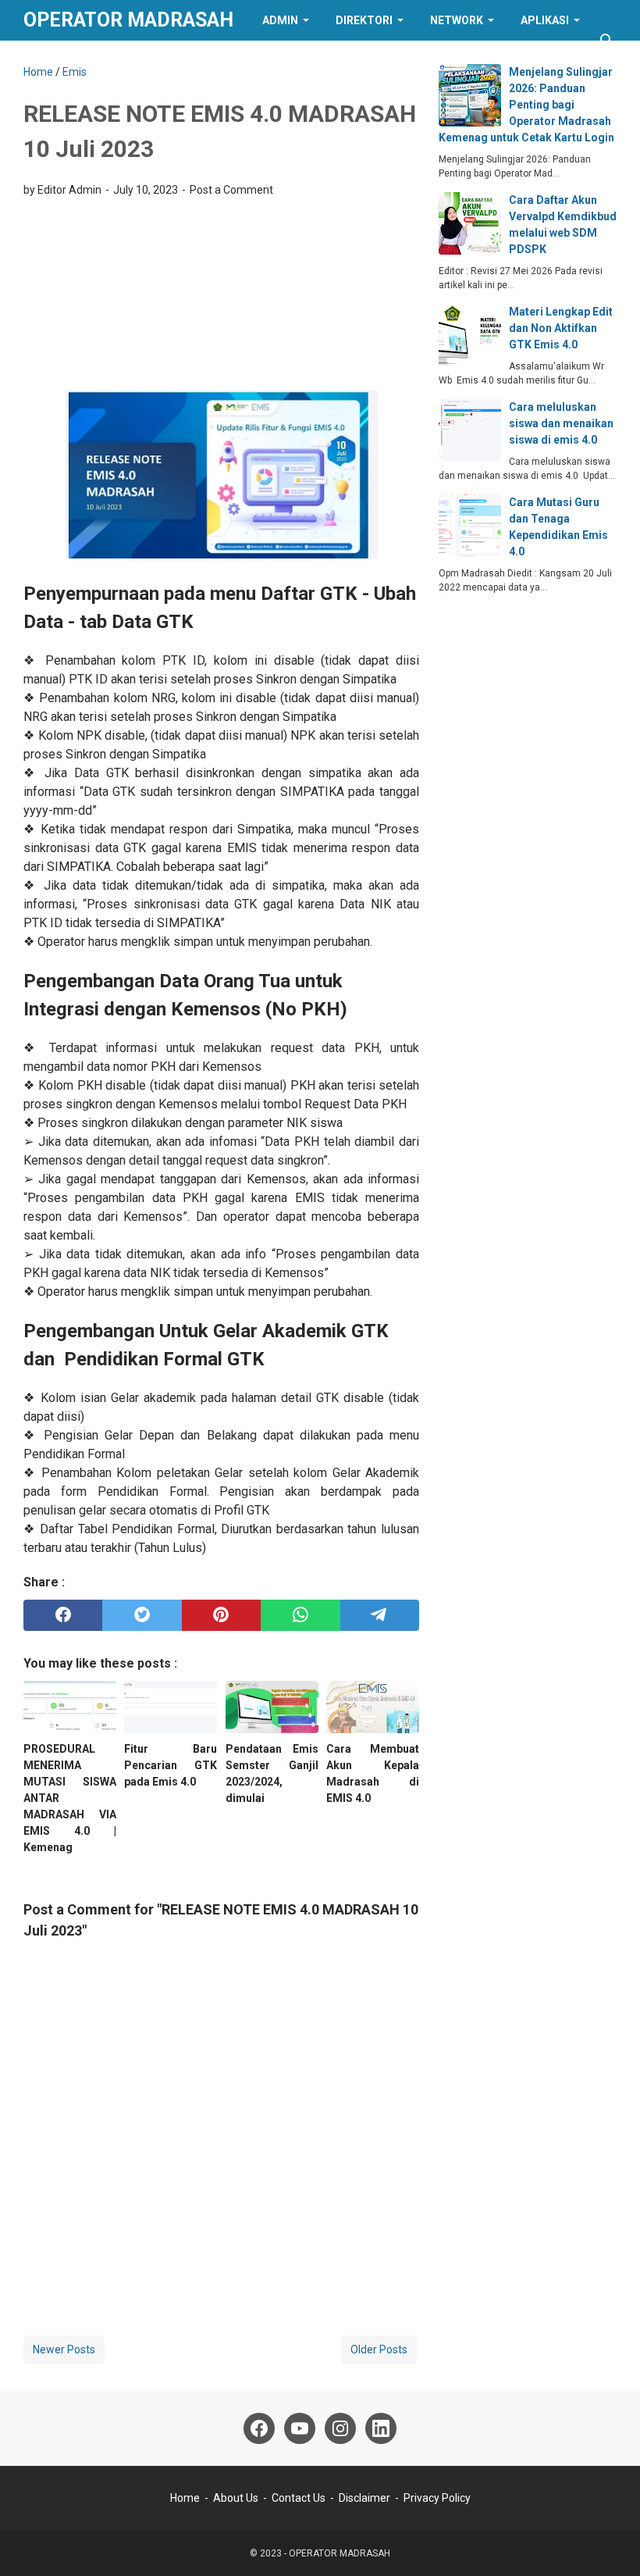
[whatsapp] (300, 1615)
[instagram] (340, 2428)
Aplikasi (545, 20)
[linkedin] (381, 2428)
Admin (280, 20)
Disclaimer (364, 2498)
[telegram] (380, 1615)
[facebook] (63, 1615)
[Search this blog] (607, 41)
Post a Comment (231, 190)
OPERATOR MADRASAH (128, 20)
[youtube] (300, 2428)
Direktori (364, 20)
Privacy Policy (437, 2498)
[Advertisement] (221, 299)
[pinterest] (221, 1615)
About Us (236, 2498)
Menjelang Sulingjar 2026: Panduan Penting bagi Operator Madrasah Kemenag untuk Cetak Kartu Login (526, 105)
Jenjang (61, 61)
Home (185, 2498)
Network (457, 20)
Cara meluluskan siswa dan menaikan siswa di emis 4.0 (561, 423)
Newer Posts (64, 2349)
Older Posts (379, 2349)
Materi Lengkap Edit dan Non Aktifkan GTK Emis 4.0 (561, 328)
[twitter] (142, 1615)
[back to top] (609, 2541)
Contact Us (299, 2498)
